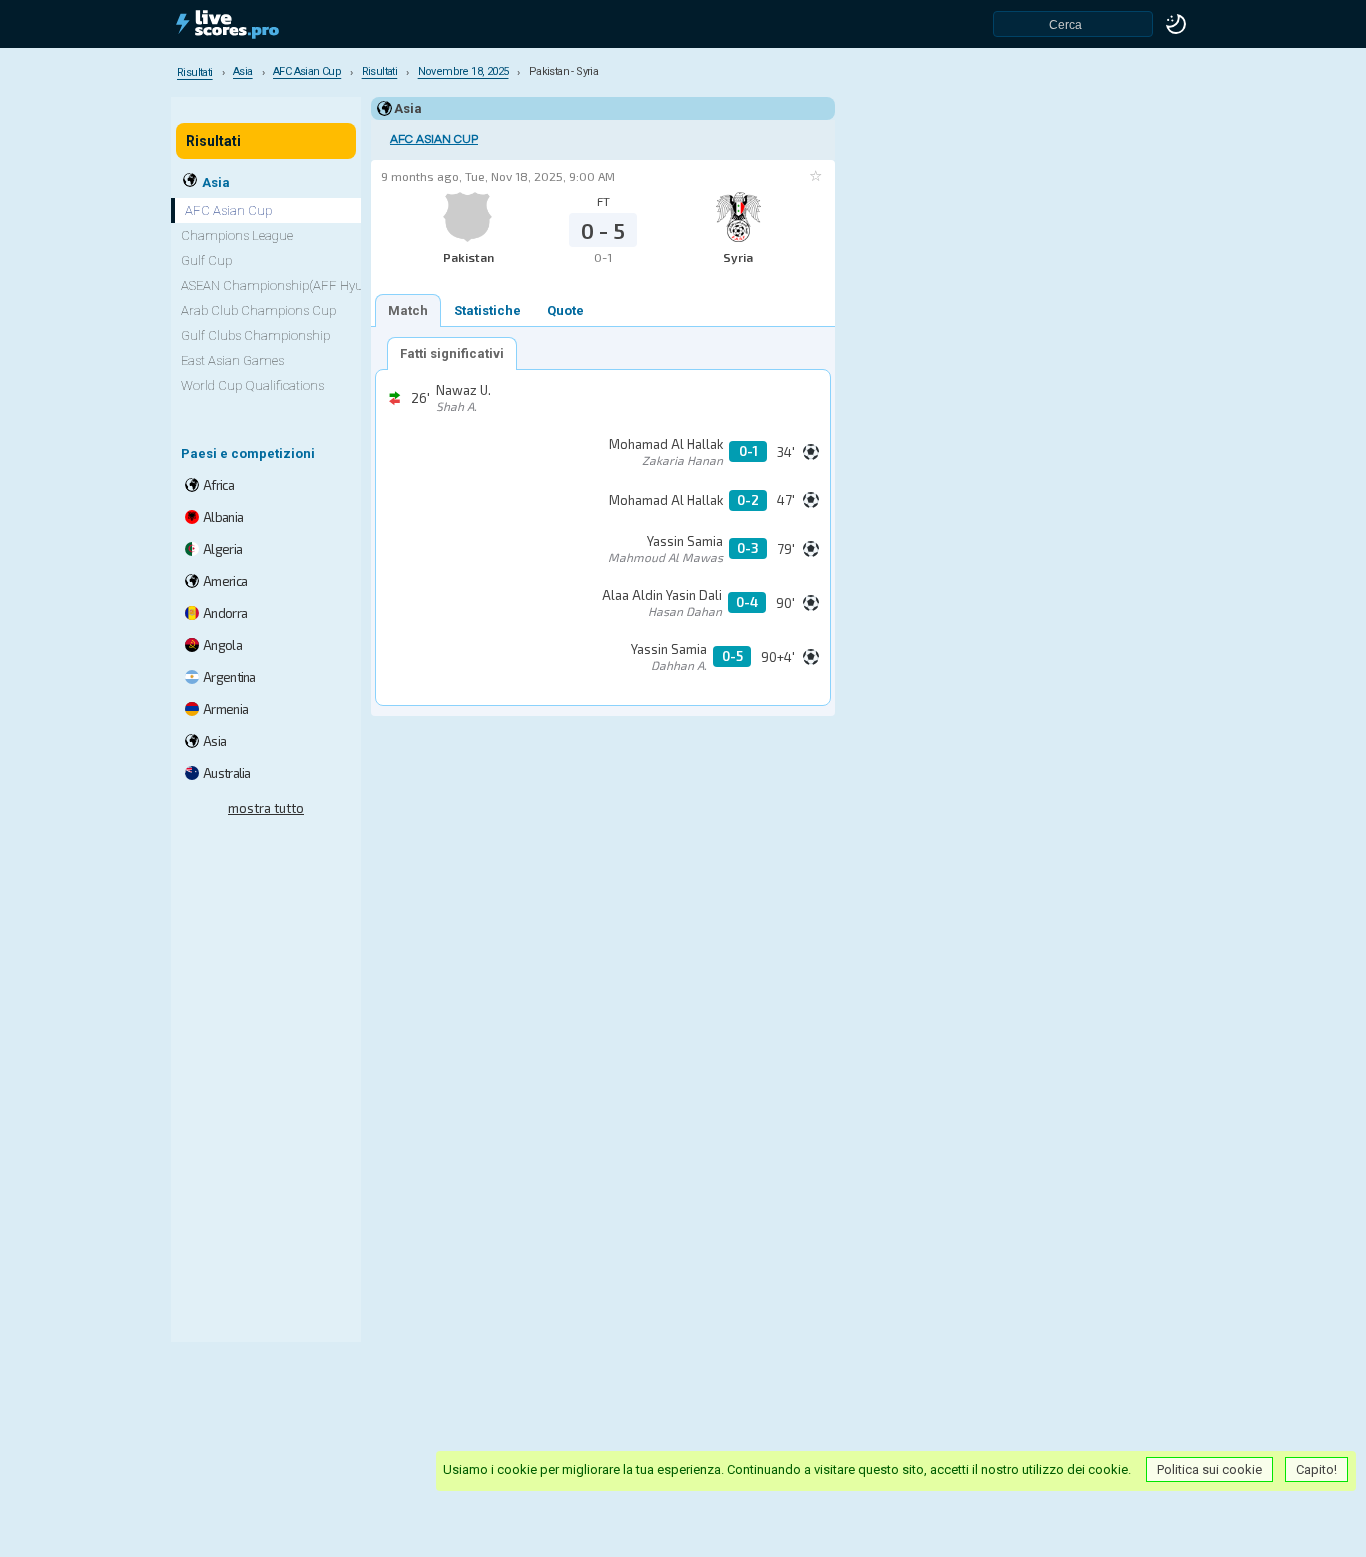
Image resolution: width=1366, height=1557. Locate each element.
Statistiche (487, 310)
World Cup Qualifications (252, 385)
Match (408, 310)
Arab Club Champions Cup (258, 310)
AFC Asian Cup (434, 139)
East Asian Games (232, 360)
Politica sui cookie (1209, 1469)
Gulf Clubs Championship (255, 335)
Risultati (213, 141)
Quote (565, 310)
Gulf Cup (206, 260)
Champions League (237, 235)
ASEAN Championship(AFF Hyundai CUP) (301, 285)
